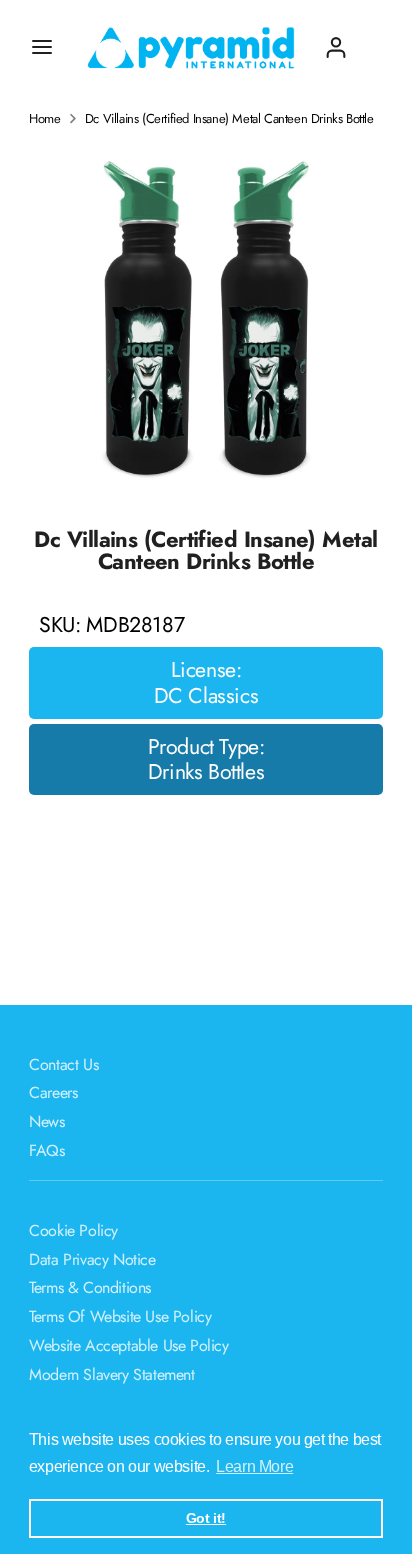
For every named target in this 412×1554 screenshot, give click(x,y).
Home (44, 119)
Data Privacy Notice (92, 1259)
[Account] (336, 39)
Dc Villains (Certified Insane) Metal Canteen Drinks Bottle (229, 119)
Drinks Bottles (206, 772)
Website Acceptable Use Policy (128, 1345)
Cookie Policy (73, 1230)
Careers (53, 1092)
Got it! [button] (206, 1518)
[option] (206, 321)
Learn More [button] (254, 1466)
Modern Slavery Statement (111, 1374)
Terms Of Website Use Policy (120, 1316)
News (46, 1121)
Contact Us (63, 1064)
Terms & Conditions (90, 1287)
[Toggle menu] (42, 47)
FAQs (46, 1150)
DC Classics (206, 696)
